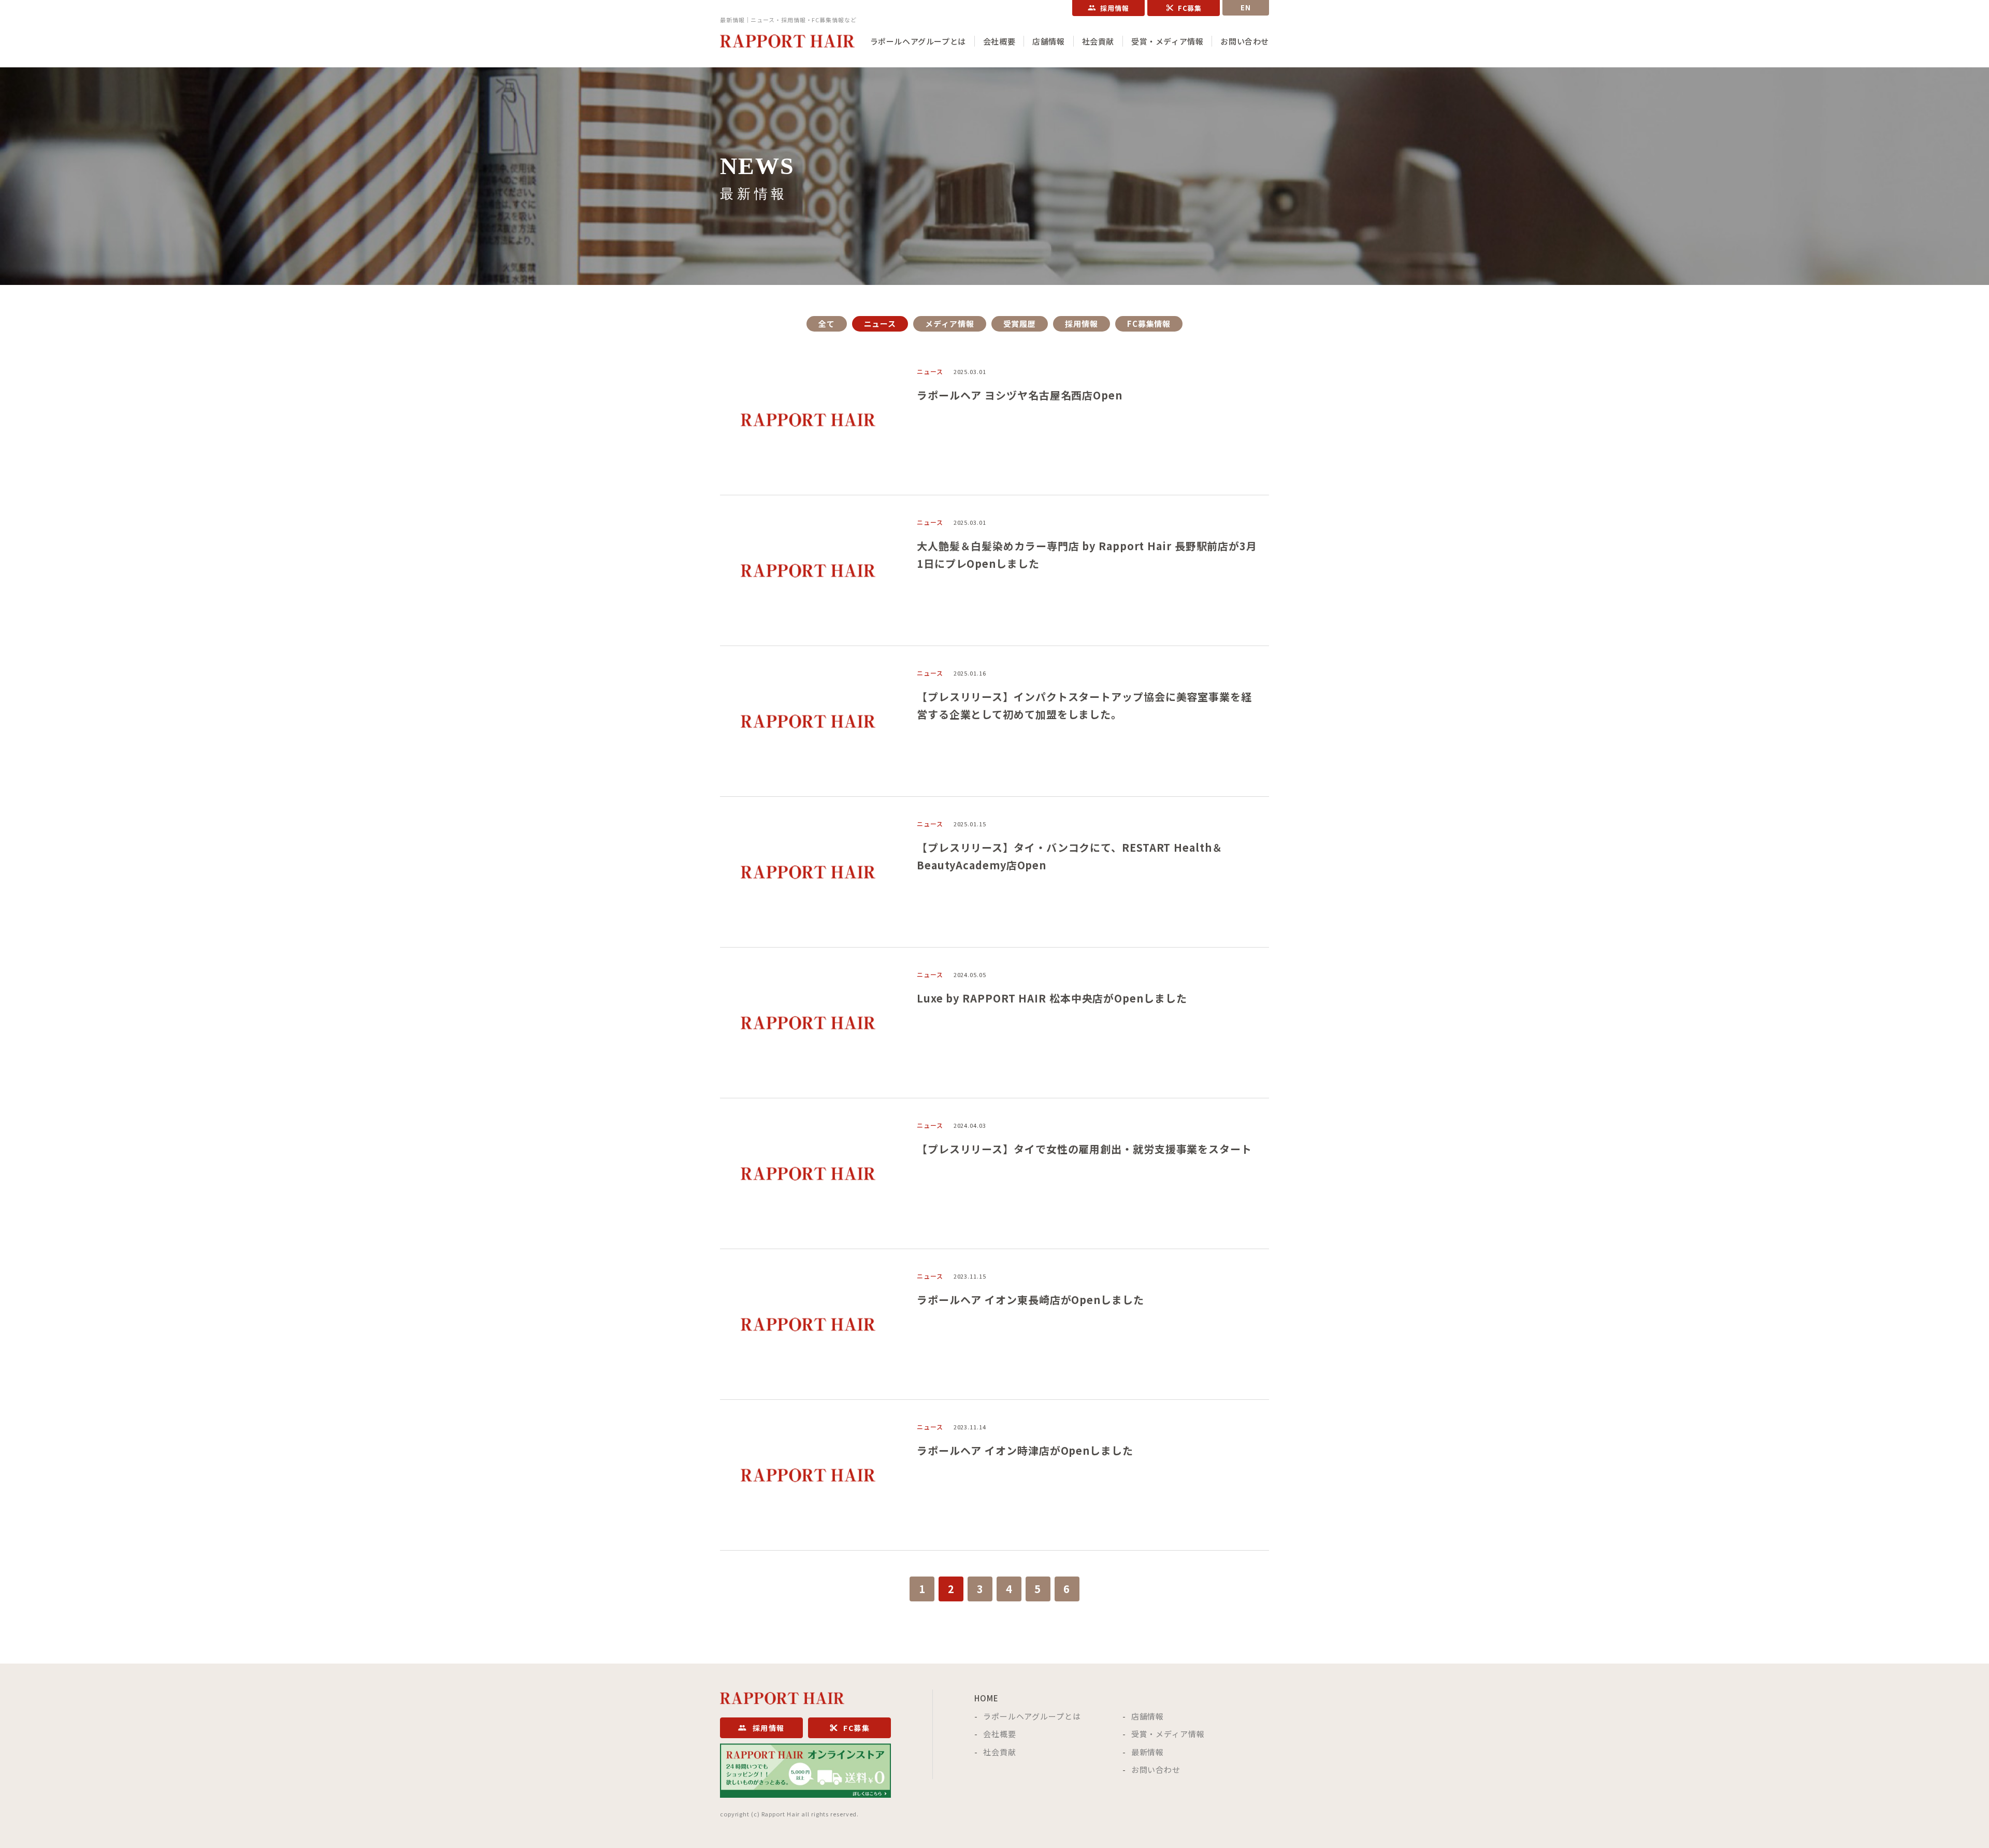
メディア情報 (949, 324)
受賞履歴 (1020, 324)
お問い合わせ (1245, 41)
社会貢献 (1098, 41)
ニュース (880, 324)
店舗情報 (1048, 41)
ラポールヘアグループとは (918, 41)
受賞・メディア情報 (1167, 41)
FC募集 (1190, 8)
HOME (986, 1698)
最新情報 (1148, 1752)
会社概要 (999, 41)
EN (1246, 8)
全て (827, 324)
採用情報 (1115, 8)
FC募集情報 (1149, 324)
